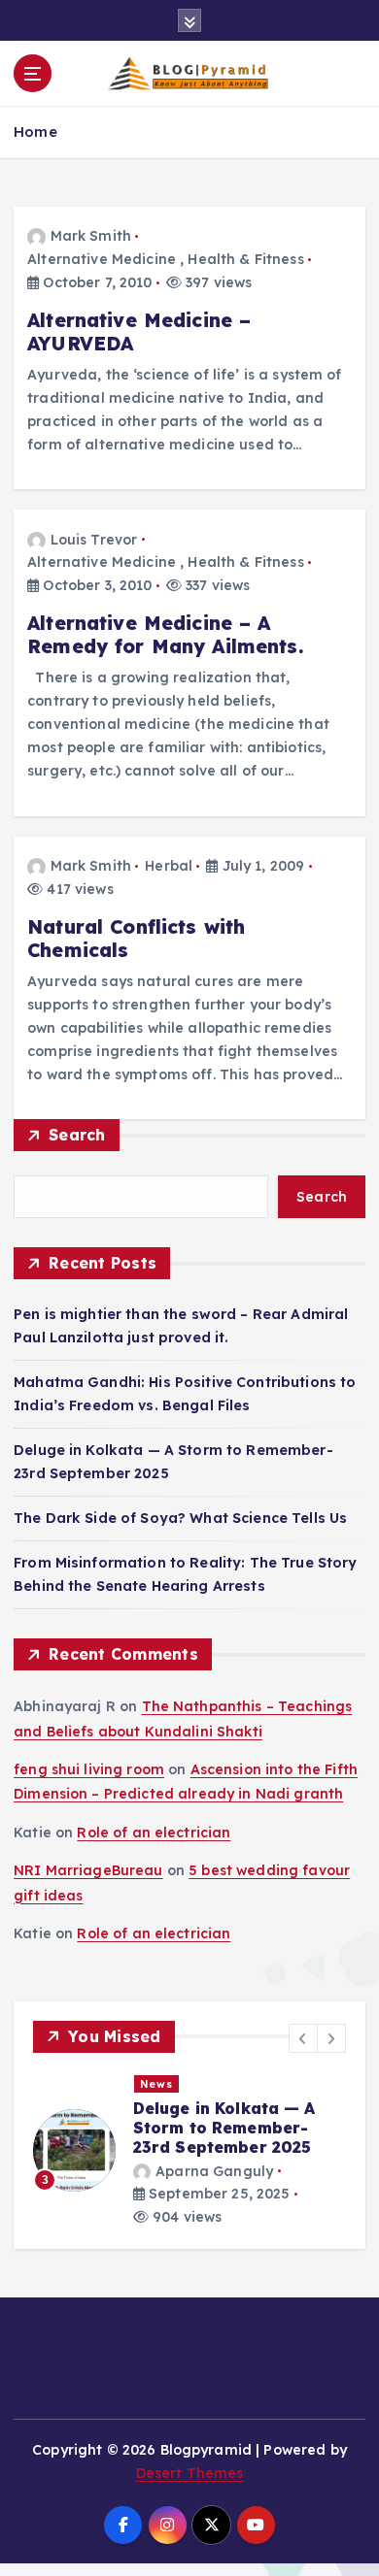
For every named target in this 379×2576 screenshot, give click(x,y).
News (156, 2084)
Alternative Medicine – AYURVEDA (139, 332)
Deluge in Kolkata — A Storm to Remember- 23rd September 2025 (224, 2128)
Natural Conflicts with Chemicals (136, 939)
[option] (189, 2151)
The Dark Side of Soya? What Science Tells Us (180, 1518)
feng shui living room (89, 1769)
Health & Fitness (245, 259)
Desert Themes (190, 2473)
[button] (303, 2038)
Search (77, 1135)
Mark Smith (91, 236)
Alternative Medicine (102, 259)
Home (35, 132)
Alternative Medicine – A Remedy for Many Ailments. (165, 635)
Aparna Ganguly (214, 2171)
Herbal (169, 866)
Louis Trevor (94, 540)
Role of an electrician (154, 1833)
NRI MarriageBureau (88, 1870)
